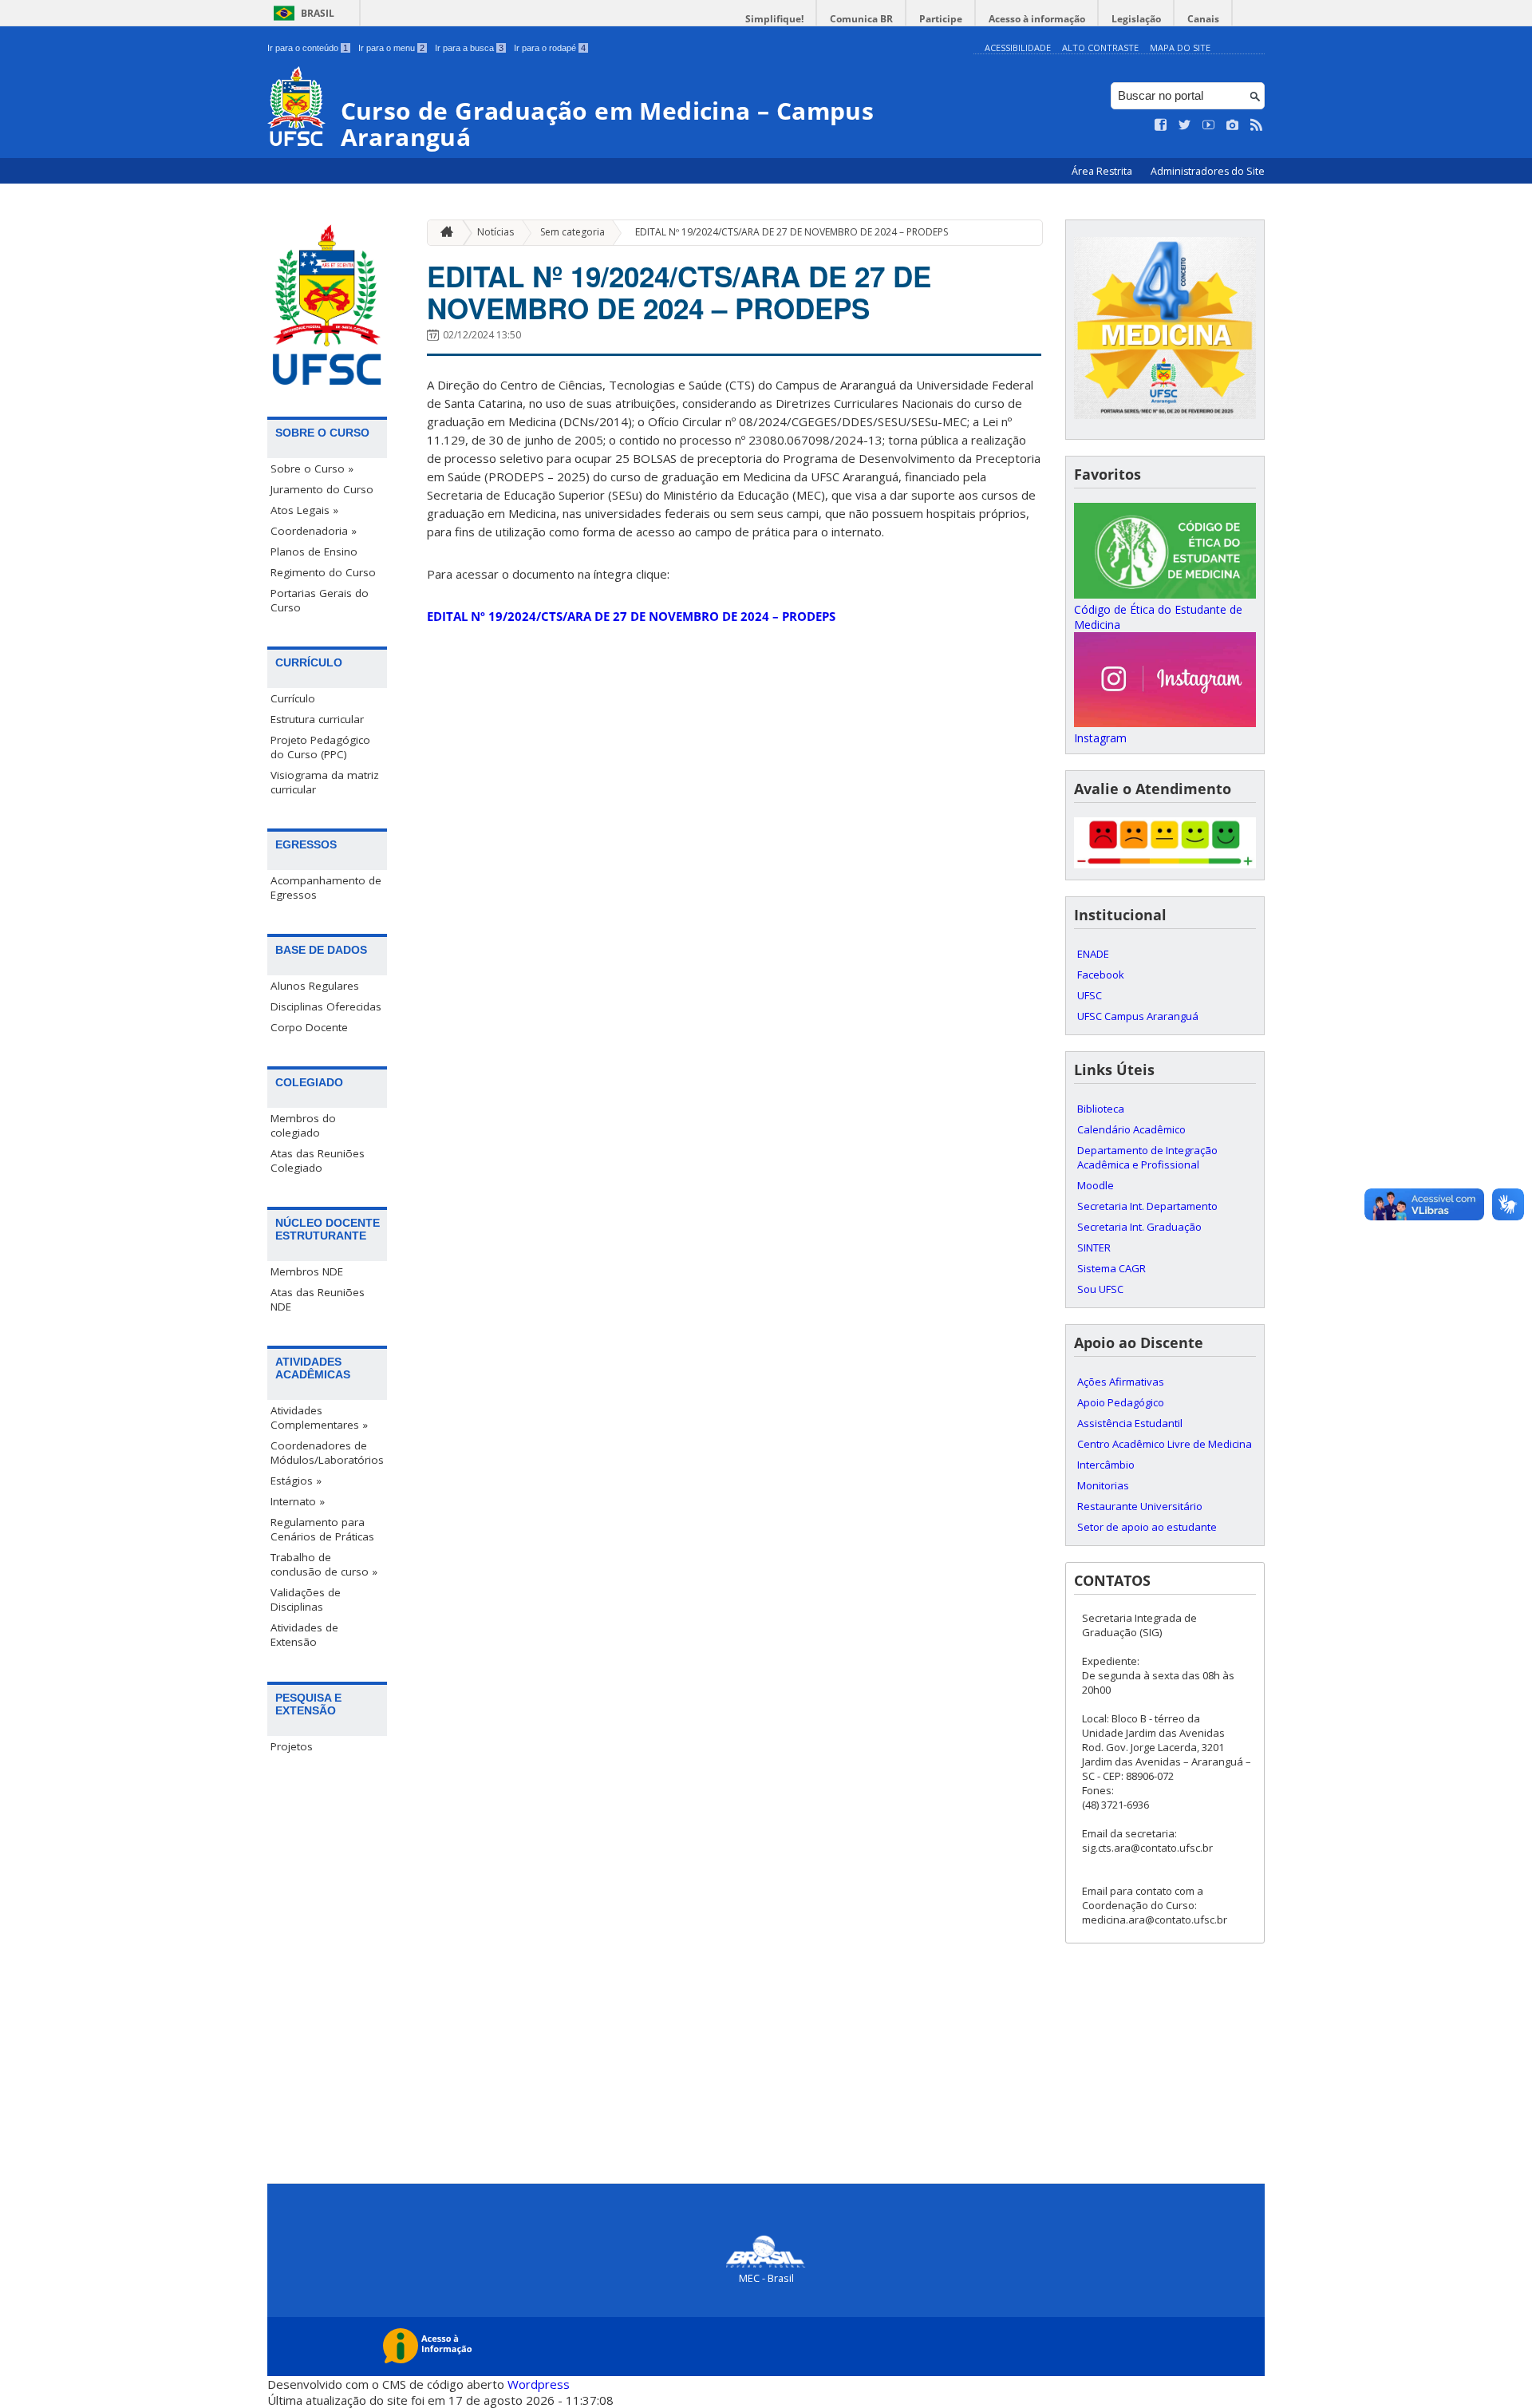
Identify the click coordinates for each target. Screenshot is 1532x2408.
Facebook (1101, 975)
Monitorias (1103, 1485)
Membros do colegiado (303, 1125)
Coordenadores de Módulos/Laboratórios (327, 1453)
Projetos (292, 1746)
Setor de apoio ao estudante (1147, 1527)
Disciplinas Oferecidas (326, 1006)
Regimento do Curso (323, 572)
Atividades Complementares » (319, 1418)
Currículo (293, 698)
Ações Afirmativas (1121, 1382)
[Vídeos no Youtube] (1209, 125)
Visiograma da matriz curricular (325, 782)
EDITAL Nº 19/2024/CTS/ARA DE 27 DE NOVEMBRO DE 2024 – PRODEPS (792, 232)
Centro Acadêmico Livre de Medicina (1165, 1444)
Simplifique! (774, 19)
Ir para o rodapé (550, 48)
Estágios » (296, 1481)
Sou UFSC (1100, 1289)
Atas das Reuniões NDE (318, 1299)
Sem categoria (573, 232)
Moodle (1096, 1185)
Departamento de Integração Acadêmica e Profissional (1147, 1157)
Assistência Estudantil (1130, 1423)
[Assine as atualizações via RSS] (1257, 125)
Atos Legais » (304, 510)
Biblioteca (1101, 1109)
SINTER (1094, 1247)
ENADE (1093, 954)
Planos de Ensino (314, 552)
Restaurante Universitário (1140, 1506)
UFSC (1090, 995)
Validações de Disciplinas (306, 1599)
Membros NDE (307, 1271)
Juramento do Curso (322, 489)
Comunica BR (861, 19)
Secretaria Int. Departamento (1147, 1206)
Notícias (496, 232)
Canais (1203, 19)
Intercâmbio (1106, 1465)
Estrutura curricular (317, 719)
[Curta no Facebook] (1161, 125)
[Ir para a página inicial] (443, 233)
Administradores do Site (1208, 171)
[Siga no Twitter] (1185, 125)
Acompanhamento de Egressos (326, 888)
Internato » (298, 1501)
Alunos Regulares (315, 986)
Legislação (1136, 19)
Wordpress (539, 2384)
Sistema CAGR (1111, 1268)
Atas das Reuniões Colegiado (318, 1161)
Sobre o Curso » (312, 469)
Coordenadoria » (314, 531)
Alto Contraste (1100, 47)
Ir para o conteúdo (308, 48)
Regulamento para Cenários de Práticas (322, 1529)
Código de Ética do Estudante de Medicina (1158, 617)
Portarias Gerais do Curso (320, 600)
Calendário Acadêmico (1131, 1129)
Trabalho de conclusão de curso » (324, 1564)
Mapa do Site (1180, 47)
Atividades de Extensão (304, 1635)
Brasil (318, 13)
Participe (941, 19)
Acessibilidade (1018, 47)
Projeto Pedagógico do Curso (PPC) (320, 747)
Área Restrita (1103, 171)
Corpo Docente (309, 1027)
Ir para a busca (469, 48)
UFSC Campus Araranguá (1138, 1016)
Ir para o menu (391, 48)
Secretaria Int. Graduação (1139, 1227)
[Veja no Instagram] (1233, 125)
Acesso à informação (1037, 19)
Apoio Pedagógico (1121, 1402)
